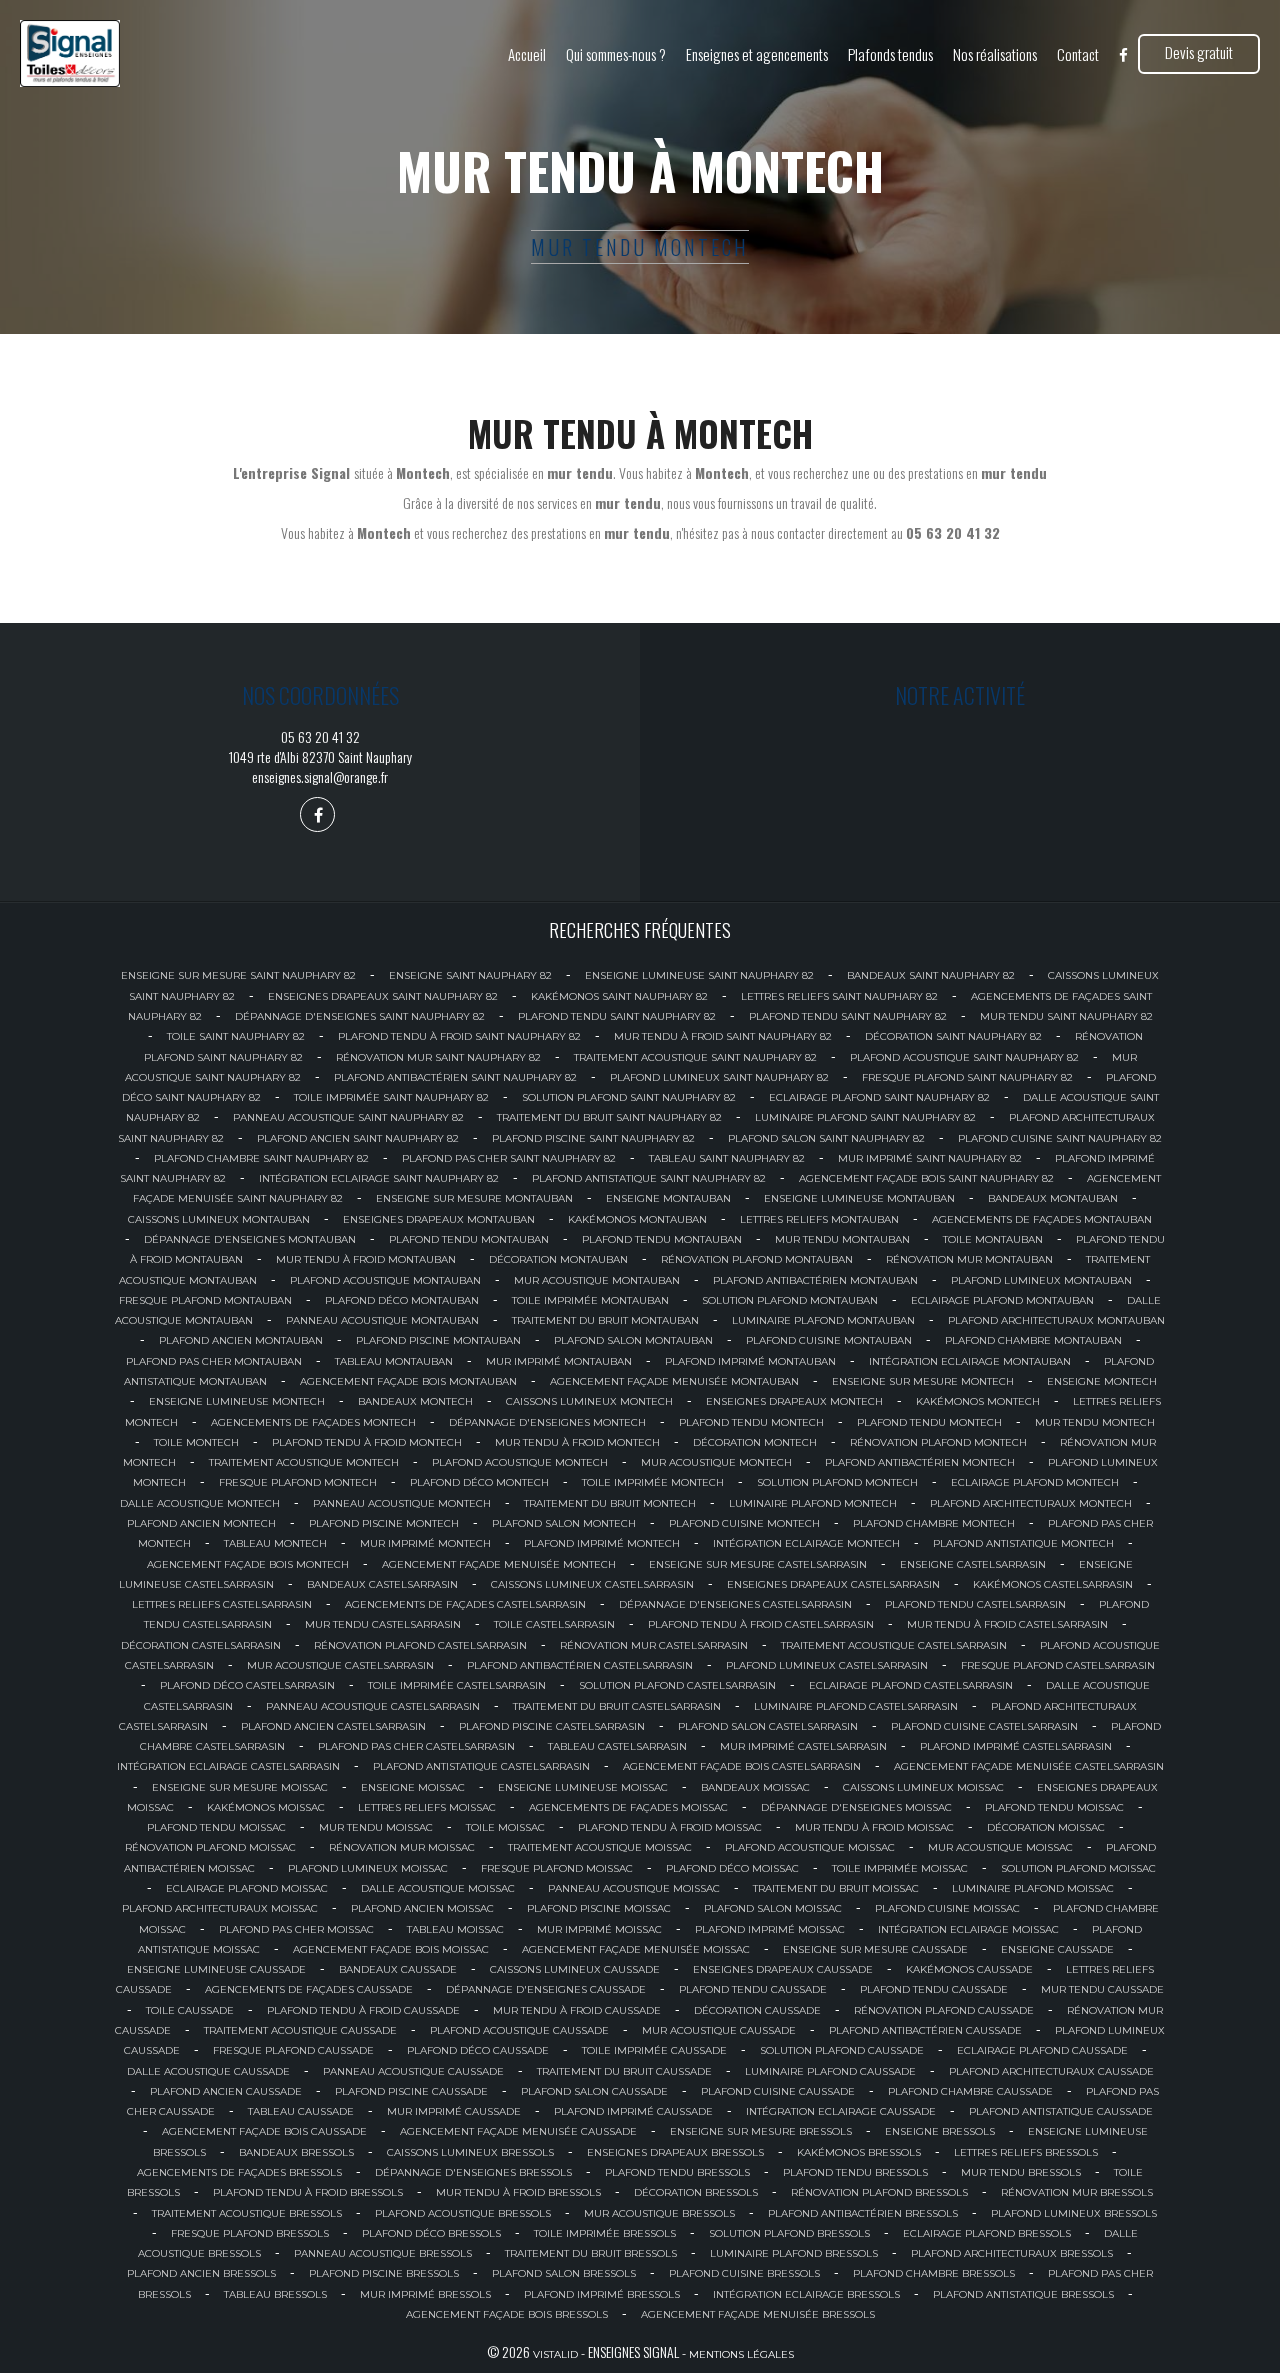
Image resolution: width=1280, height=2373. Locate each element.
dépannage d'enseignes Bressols (473, 2172)
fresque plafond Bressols (250, 2233)
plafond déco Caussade (478, 2050)
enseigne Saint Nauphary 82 (470, 975)
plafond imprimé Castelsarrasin (1016, 1746)
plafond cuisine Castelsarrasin (984, 1726)
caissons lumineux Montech (589, 1401)
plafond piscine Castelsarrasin (552, 1726)
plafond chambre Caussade (970, 2091)
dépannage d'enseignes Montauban (250, 1239)
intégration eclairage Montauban (970, 1361)
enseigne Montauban (668, 1198)
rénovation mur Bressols (1077, 2192)
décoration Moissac (1046, 1827)
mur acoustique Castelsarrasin (340, 1665)
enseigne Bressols (940, 2131)
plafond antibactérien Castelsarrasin (580, 1665)
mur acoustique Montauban (597, 1280)
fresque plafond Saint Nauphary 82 (967, 1077)
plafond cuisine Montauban (829, 1340)
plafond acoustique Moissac (810, 1847)
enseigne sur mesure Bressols (761, 2131)
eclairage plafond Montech (1035, 1482)
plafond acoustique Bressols (463, 2213)
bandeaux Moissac (755, 1787)
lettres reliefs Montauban (819, 1219)
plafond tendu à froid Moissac (670, 1827)
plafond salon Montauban (633, 1340)
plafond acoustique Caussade (519, 2030)
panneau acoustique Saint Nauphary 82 (348, 1117)
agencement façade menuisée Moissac (636, 1949)
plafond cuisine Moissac (947, 1908)
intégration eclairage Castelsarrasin (228, 1766)
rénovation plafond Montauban (757, 1259)
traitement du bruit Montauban (605, 1320)
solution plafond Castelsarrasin (677, 1685)
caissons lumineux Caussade (575, 1969)
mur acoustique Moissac (1000, 1847)
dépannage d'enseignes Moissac (856, 1807)
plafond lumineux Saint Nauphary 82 (719, 1077)
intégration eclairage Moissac (968, 1929)
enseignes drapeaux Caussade (783, 1969)
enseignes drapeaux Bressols (675, 2152)
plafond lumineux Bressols (1074, 2213)
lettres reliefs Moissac (427, 1807)
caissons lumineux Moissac (923, 1787)
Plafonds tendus (890, 54)
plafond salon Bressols (564, 2273)
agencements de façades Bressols (239, 2172)
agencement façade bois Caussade (264, 2131)
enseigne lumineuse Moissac (583, 1787)
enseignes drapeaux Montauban (439, 1219)
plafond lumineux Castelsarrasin (827, 1665)
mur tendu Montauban (842, 1239)
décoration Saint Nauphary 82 (953, 1036)
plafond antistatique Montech (1023, 1543)
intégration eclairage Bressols (806, 2294)
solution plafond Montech (837, 1482)
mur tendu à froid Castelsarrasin (1007, 1624)
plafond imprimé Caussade (633, 2111)
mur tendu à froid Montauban (366, 1259)
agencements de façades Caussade (309, 1989)
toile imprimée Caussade (654, 2050)
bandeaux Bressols (296, 2152)
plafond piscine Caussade (411, 2091)
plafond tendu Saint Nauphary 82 (617, 1016)
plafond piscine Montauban (438, 1340)
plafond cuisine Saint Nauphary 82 (1060, 1138)
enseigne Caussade (1057, 1949)
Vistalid (555, 2354)
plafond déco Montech (479, 1482)
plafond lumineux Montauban (1041, 1280)
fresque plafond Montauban (205, 1300)
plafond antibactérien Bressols (863, 2213)
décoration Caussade (757, 2010)
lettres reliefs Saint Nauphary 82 (839, 996)
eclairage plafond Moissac (247, 1888)
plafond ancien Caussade (226, 2091)
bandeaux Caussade (398, 1969)
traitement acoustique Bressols (247, 2213)
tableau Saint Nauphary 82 (727, 1158)
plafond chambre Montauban (1033, 1340)
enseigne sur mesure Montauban (474, 1198)
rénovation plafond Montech (938, 1442)
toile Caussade (190, 2010)
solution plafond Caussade (842, 2050)
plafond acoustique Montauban (385, 1280)
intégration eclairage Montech (806, 1543)
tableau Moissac (455, 1929)
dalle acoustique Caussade (208, 2071)
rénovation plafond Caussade (944, 2010)
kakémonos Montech (978, 1401)
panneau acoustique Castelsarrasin (373, 1706)
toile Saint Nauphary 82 (236, 1036)
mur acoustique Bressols (659, 2213)
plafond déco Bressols (431, 2233)
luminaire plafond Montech (813, 1503)
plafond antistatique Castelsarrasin (481, 1766)
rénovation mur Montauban (969, 1259)
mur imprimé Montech (425, 1543)
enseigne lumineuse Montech (237, 1401)
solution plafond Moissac (1078, 1868)
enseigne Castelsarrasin (973, 1564)
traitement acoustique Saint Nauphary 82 (695, 1057)
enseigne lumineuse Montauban (859, 1198)
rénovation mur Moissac (402, 1847)
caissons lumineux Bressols (470, 2152)
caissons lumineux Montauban (219, 1219)
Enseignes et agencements (757, 54)
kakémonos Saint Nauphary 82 (619, 996)
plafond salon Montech (564, 1523)
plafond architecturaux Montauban (1056, 1320)
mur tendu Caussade (1102, 1989)
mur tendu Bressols (1021, 2172)
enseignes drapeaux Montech (794, 1401)
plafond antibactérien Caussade (925, 2030)
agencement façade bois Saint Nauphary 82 (926, 1178)
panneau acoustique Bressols (383, 2253)
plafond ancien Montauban (241, 1340)
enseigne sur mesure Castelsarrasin (758, 1564)
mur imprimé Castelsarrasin (803, 1746)
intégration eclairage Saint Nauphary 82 (379, 1178)
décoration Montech (755, 1442)
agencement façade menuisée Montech (499, 1564)
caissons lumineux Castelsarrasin (592, 1584)
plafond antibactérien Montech (920, 1462)
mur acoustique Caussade (719, 2030)
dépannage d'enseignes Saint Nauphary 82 (360, 1016)
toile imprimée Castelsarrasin (457, 1685)
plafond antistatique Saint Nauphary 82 (649, 1178)
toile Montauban (993, 1239)
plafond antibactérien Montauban (815, 1280)
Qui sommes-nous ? (616, 54)
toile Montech (196, 1442)
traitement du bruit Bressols (591, 2253)
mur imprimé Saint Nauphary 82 (930, 1158)
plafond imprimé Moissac (770, 1929)
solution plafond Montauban (790, 1300)
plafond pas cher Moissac (296, 1929)
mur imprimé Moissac (599, 1929)
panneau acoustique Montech (402, 1503)
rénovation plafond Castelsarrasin (420, 1645)
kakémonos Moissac (266, 1807)
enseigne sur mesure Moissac (240, 1787)
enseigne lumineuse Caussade (216, 1969)
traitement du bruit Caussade (624, 2071)
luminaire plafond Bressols (794, 2253)
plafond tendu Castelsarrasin (975, 1604)
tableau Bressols (275, 2294)
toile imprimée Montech (653, 1482)
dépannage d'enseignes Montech (547, 1422)
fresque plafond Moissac (557, 1868)
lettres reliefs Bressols (1026, 2152)
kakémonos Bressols (859, 2152)
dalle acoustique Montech (200, 1503)
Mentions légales (741, 2354)
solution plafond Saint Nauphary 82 (629, 1097)
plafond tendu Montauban (469, 1239)
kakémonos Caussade (969, 1969)
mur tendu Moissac (376, 1827)
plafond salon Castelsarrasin (768, 1726)
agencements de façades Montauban (1042, 1219)
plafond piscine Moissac (599, 1908)
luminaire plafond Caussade (830, 2071)
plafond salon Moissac (773, 1908)
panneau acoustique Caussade (413, 2071)
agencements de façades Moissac (628, 1807)
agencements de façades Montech (313, 1422)
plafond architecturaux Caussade (1051, 2071)
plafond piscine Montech (384, 1523)
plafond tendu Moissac (1054, 1807)
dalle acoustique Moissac (438, 1888)
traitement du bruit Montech (610, 1503)
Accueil (527, 54)
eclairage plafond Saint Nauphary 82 (879, 1097)
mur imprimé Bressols (425, 2294)
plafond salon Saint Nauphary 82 (826, 1138)
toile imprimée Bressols (605, 2233)
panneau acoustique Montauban (382, 1320)
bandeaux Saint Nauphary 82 (931, 975)
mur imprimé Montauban (559, 1361)
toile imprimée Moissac (900, 1868)
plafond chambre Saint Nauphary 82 (261, 1158)
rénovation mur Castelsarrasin (654, 1645)
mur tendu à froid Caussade (577, 2010)
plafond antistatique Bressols (1023, 2294)
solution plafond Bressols (789, 2233)
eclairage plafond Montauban (1002, 1300)
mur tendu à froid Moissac (874, 1827)
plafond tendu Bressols (677, 2172)
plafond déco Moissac (732, 1868)
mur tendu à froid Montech (577, 1442)
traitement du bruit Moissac (836, 1888)
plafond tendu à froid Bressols (308, 2192)
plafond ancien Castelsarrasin (333, 1726)
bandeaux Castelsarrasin (382, 1584)
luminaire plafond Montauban (823, 1320)
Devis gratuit (1199, 52)
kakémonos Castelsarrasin (1053, 1584)
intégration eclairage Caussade (841, 2111)
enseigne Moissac (413, 1787)
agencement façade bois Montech (248, 1564)
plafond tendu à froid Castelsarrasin (761, 1624)
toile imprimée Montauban (590, 1300)
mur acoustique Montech (716, 1462)
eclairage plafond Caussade (1042, 2050)
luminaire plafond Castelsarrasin (856, 1706)
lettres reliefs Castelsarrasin (222, 1604)
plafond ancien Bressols (201, 2273)
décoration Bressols (696, 2192)
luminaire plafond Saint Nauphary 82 (865, 1117)
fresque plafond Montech (298, 1482)
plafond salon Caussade (594, 2091)
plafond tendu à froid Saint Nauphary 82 (459, 1036)
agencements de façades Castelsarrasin (465, 1604)
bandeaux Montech (415, 1401)
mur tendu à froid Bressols (518, 2192)
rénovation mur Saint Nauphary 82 (438, 1057)
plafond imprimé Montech (602, 1543)
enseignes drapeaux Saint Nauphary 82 (383, 996)
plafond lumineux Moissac (368, 1868)
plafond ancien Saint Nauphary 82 (358, 1138)
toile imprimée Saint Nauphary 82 (391, 1097)
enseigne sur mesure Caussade (875, 1949)
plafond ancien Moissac (422, 1908)
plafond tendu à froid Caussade (363, 2010)
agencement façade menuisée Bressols (758, 2314)
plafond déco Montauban (402, 1300)
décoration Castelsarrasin (201, 1645)
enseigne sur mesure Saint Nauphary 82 (238, 975)
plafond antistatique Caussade (1061, 2111)
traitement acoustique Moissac (600, 1847)
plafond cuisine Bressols (744, 2273)
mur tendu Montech (1095, 1422)
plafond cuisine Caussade (778, 2091)
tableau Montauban (394, 1361)
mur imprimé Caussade (454, 2111)
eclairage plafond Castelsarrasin (911, 1685)
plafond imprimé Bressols (602, 2294)
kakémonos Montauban (637, 1219)
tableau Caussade (301, 2111)
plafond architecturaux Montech (1031, 1503)
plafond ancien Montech (201, 1523)
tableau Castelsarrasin (617, 1746)
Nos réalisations (995, 54)
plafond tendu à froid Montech (367, 1442)
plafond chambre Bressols (934, 2273)
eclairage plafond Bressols (987, 2233)
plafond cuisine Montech (744, 1523)
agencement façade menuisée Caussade (518, 2131)
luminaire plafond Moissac (1033, 1888)
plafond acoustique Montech (520, 1462)
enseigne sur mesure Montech (923, 1381)
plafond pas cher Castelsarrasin (416, 1746)
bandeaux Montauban (1053, 1198)
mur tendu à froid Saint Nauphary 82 (723, 1036)
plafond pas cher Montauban (214, 1361)
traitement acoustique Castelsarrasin (894, 1645)
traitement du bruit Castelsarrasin (617, 1706)
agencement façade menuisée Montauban (674, 1381)
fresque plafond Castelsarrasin (1058, 1665)
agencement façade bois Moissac (391, 1949)
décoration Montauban (558, 1259)
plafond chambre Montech (934, 1523)
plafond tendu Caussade (753, 1989)
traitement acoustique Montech (304, 1462)
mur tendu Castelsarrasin (383, 1624)
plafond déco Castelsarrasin (247, 1685)
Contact (1078, 54)
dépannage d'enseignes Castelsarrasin (735, 1604)
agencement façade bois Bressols (507, 2314)
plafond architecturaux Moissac (220, 1908)
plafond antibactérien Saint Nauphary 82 (455, 1077)
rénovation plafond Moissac (210, 1847)
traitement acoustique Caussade (300, 2030)
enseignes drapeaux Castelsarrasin (833, 1584)
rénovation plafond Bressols (879, 2192)
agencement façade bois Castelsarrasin (742, 1766)
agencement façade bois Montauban (408, 1381)
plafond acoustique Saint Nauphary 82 (964, 1057)
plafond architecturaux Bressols (1012, 2253)
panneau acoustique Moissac (634, 1888)
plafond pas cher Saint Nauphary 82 (509, 1158)
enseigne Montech (1102, 1381)
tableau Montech (275, 1543)
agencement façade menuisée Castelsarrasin (1029, 1766)
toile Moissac (505, 1827)
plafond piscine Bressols (384, 2273)
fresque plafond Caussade (293, 2050)
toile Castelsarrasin (554, 1624)
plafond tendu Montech (751, 1422)
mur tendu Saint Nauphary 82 (1066, 1016)
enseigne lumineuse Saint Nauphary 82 (699, 975)
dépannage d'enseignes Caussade (546, 1989)
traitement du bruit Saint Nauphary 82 (609, 1117)
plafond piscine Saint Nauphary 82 (593, 1138)
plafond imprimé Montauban (750, 1361)
